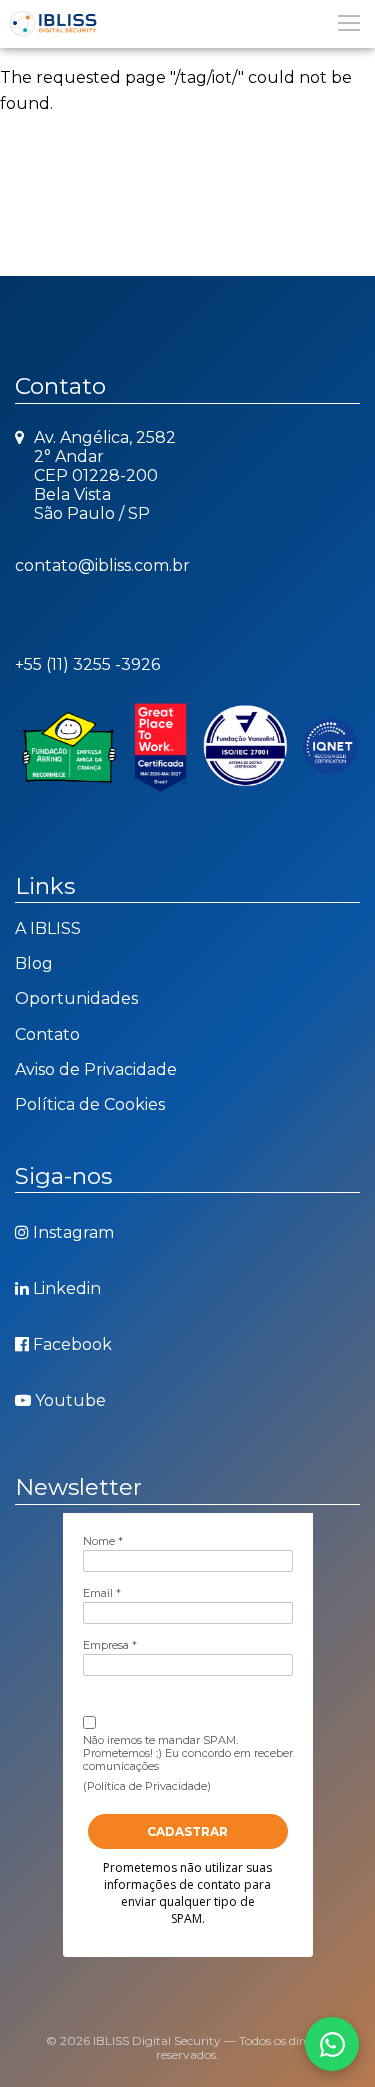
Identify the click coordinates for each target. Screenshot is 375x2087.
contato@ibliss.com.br (102, 565)
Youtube (70, 1400)
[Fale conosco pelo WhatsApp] (332, 2044)
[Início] (187, 24)
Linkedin (67, 1288)
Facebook (72, 1344)
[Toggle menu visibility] (348, 22)
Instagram (73, 1232)
